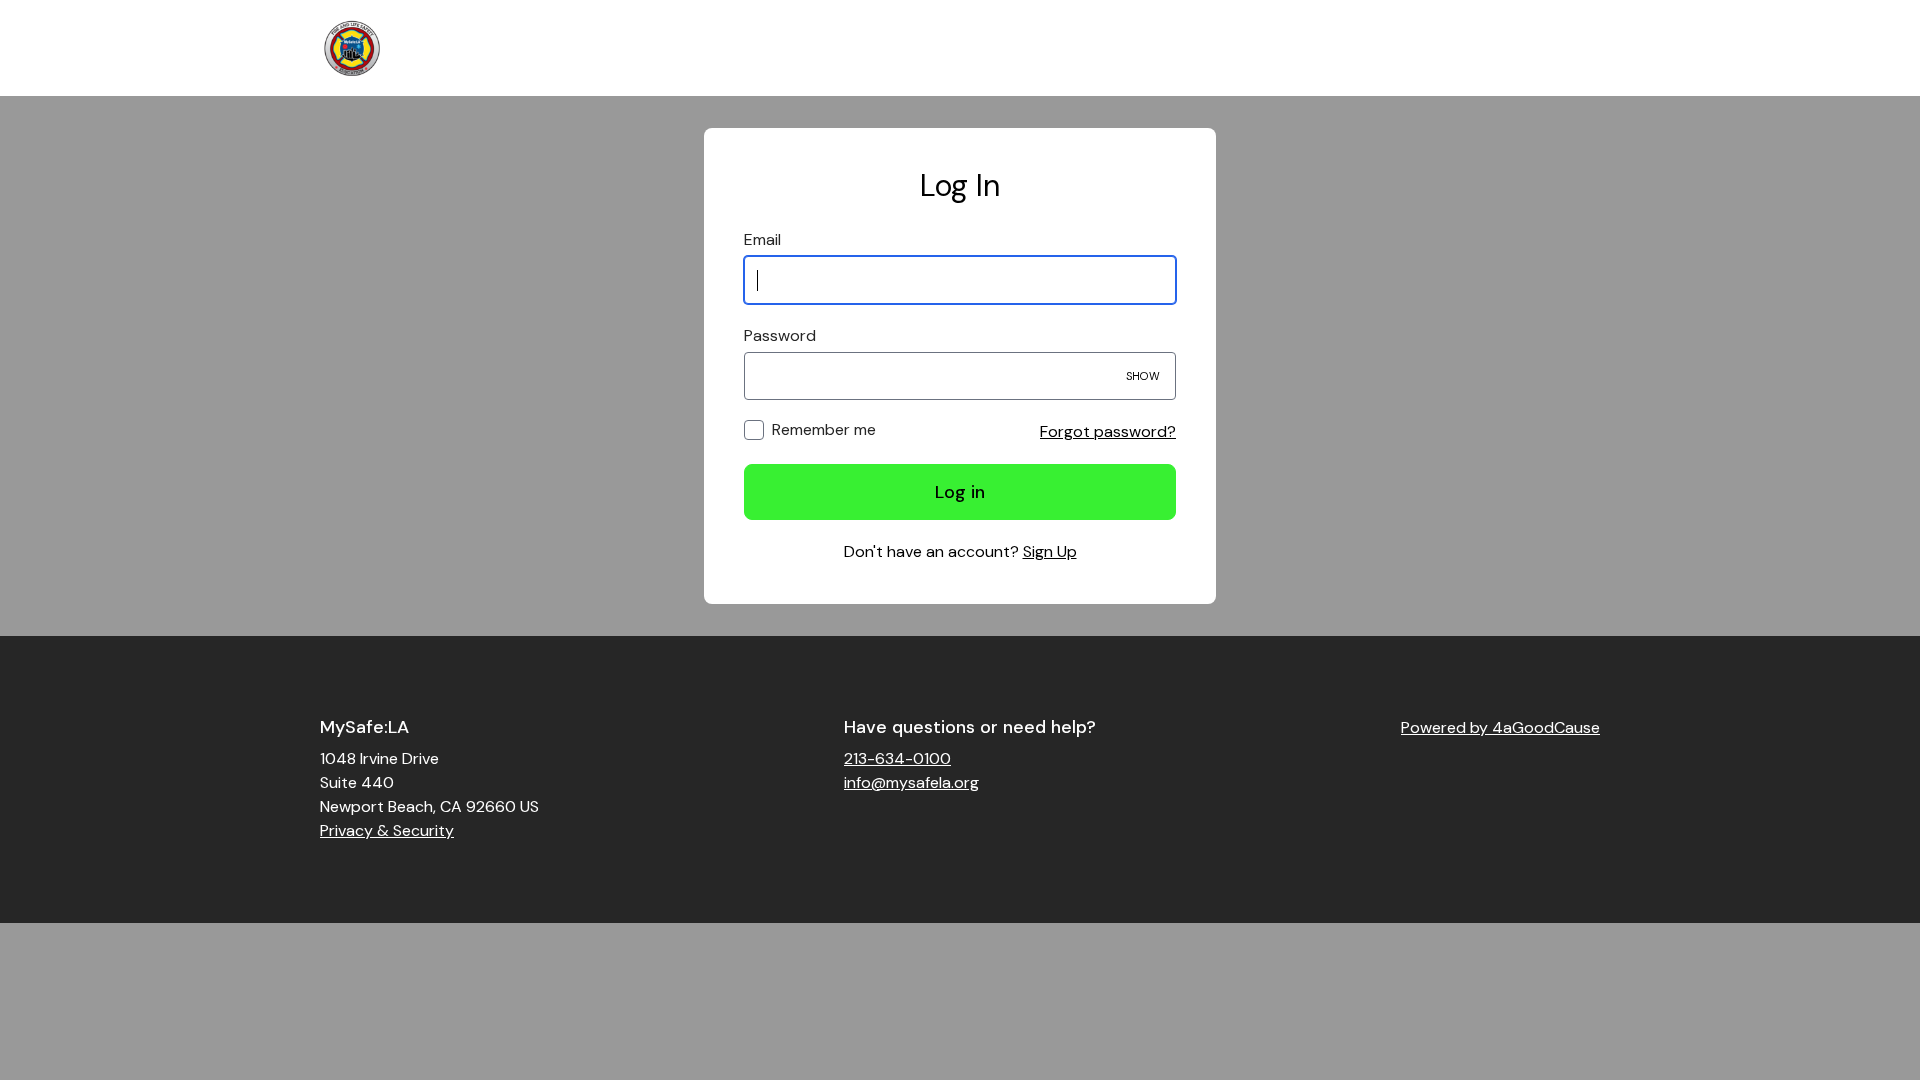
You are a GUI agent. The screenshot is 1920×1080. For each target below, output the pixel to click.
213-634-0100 (897, 758)
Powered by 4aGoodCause (1500, 727)
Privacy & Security (387, 830)
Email (762, 239)
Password (780, 335)
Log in (960, 492)
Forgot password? (1108, 431)
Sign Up (1050, 551)
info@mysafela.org (911, 782)
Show (1143, 376)
